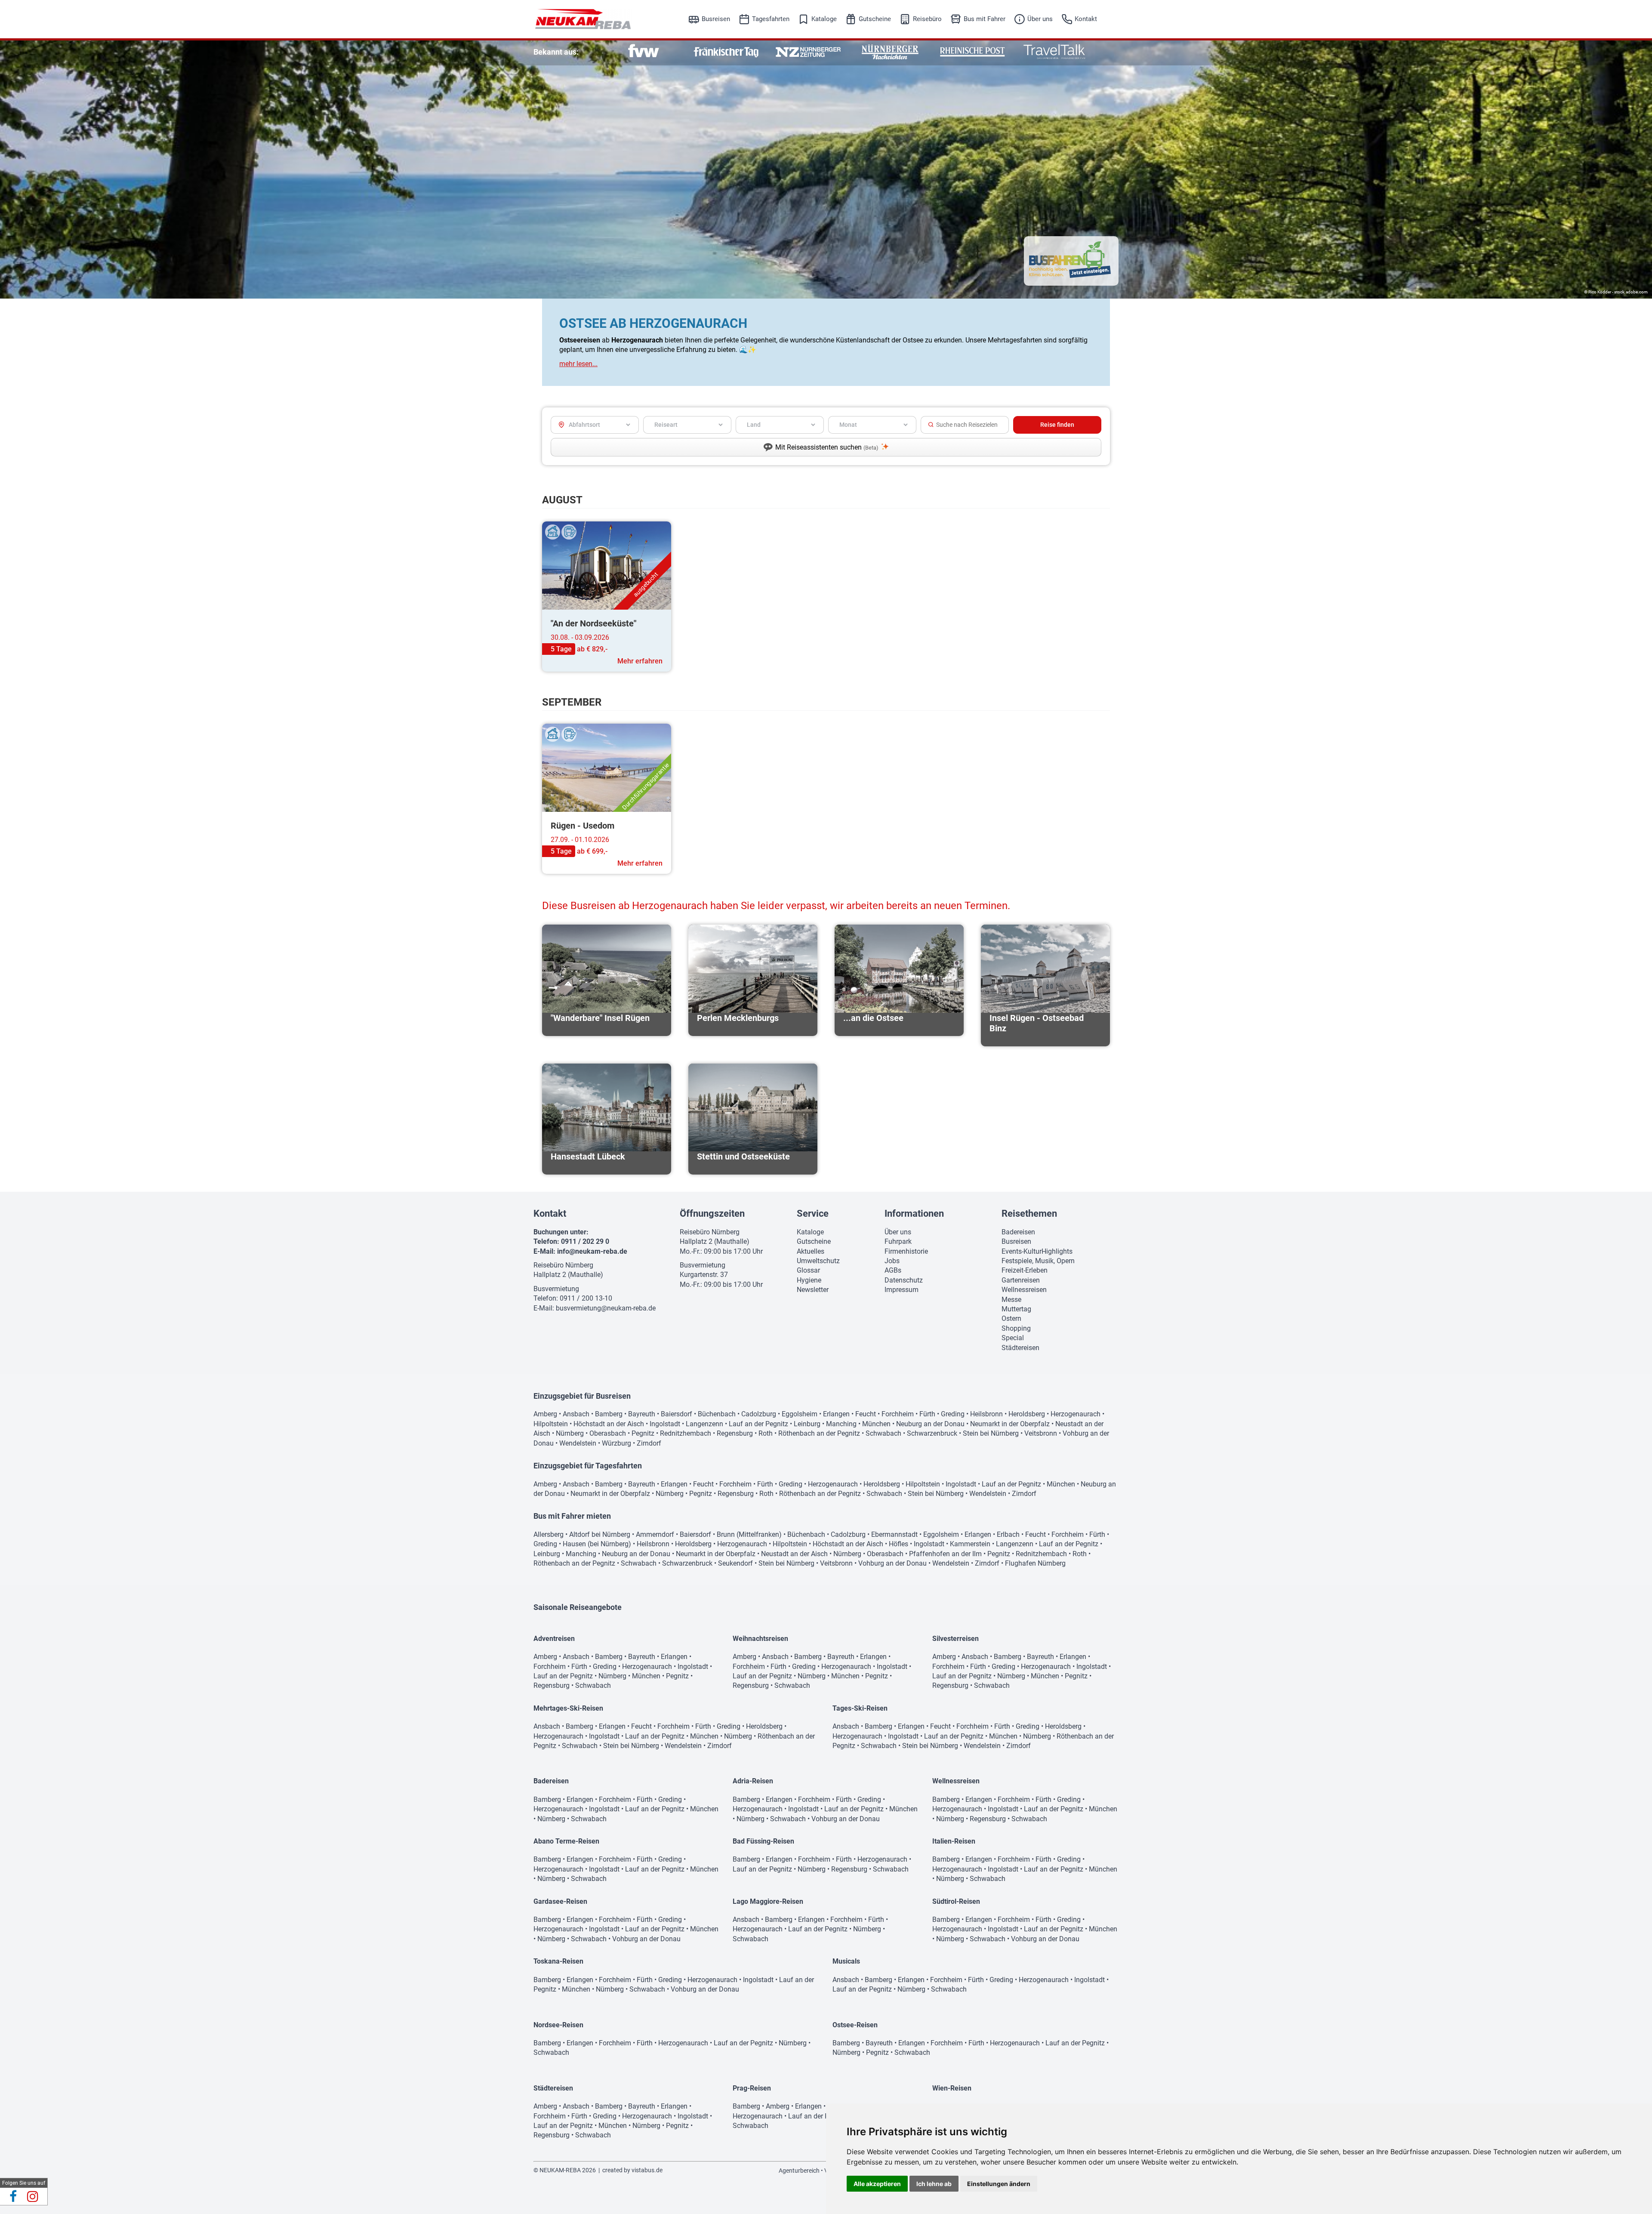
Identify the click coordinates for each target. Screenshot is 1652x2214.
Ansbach (576, 1414)
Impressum (902, 1290)
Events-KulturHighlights (1037, 1251)
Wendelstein (578, 1443)
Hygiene (809, 1280)
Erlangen (836, 1414)
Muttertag (1016, 1309)
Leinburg (807, 1424)
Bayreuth (642, 1414)
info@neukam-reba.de (592, 1251)
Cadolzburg (759, 1414)
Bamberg (609, 1414)
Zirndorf (649, 1443)
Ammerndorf (655, 1534)
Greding (953, 1414)
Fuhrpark (898, 1241)
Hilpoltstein (551, 1424)
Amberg (545, 1414)
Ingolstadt (665, 1424)
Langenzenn (704, 1424)
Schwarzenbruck (932, 1433)
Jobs (892, 1261)
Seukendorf (735, 1563)
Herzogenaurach (1076, 1414)
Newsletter (813, 1290)
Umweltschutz (818, 1261)
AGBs (893, 1270)
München (876, 1424)
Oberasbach (608, 1433)
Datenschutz (904, 1280)
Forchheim (898, 1414)
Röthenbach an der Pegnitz (819, 1433)
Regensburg (735, 1433)
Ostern (1011, 1318)
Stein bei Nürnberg (991, 1433)
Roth (766, 1433)
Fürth (927, 1414)
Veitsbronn (1041, 1433)
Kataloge (824, 19)
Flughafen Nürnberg (1035, 1563)
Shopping (1016, 1328)
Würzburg (616, 1443)
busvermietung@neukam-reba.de (606, 1308)
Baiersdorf (677, 1414)
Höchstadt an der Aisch (609, 1424)
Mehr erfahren (640, 661)
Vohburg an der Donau (892, 1563)
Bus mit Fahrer (985, 19)
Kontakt (1086, 19)
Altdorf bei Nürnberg (600, 1534)
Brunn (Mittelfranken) (749, 1534)
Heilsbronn (986, 1414)
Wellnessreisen (1024, 1290)
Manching (841, 1424)
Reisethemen (1029, 1213)
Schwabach (883, 1433)
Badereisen (1018, 1232)
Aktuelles (811, 1251)
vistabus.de (647, 2170)
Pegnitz (643, 1433)
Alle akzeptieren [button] (877, 2184)
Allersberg (549, 1534)
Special (1013, 1338)
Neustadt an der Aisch (794, 1554)
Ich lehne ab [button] (934, 2184)
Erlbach (1008, 1534)
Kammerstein (970, 1544)
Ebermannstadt (894, 1534)
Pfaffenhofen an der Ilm (945, 1554)
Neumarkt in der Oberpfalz (1010, 1424)
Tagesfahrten (771, 19)
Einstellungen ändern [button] (999, 2184)
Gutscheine (875, 19)
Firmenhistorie (906, 1251)
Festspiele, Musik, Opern (1038, 1261)
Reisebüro (927, 19)
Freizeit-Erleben (1025, 1270)
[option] (644, 52)
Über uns (1040, 19)
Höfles (898, 1544)
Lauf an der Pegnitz (758, 1424)
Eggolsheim (800, 1414)
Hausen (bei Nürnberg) (597, 1544)
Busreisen (716, 19)
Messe (1011, 1300)
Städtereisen (1020, 1348)
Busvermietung (556, 1289)
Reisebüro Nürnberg (563, 1265)
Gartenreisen (1021, 1280)
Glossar (808, 1270)
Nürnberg (570, 1433)
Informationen (914, 1213)
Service (813, 1213)
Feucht (866, 1414)
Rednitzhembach (686, 1433)
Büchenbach (717, 1414)
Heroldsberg (1027, 1414)
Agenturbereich (799, 2171)
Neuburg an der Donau (930, 1424)
